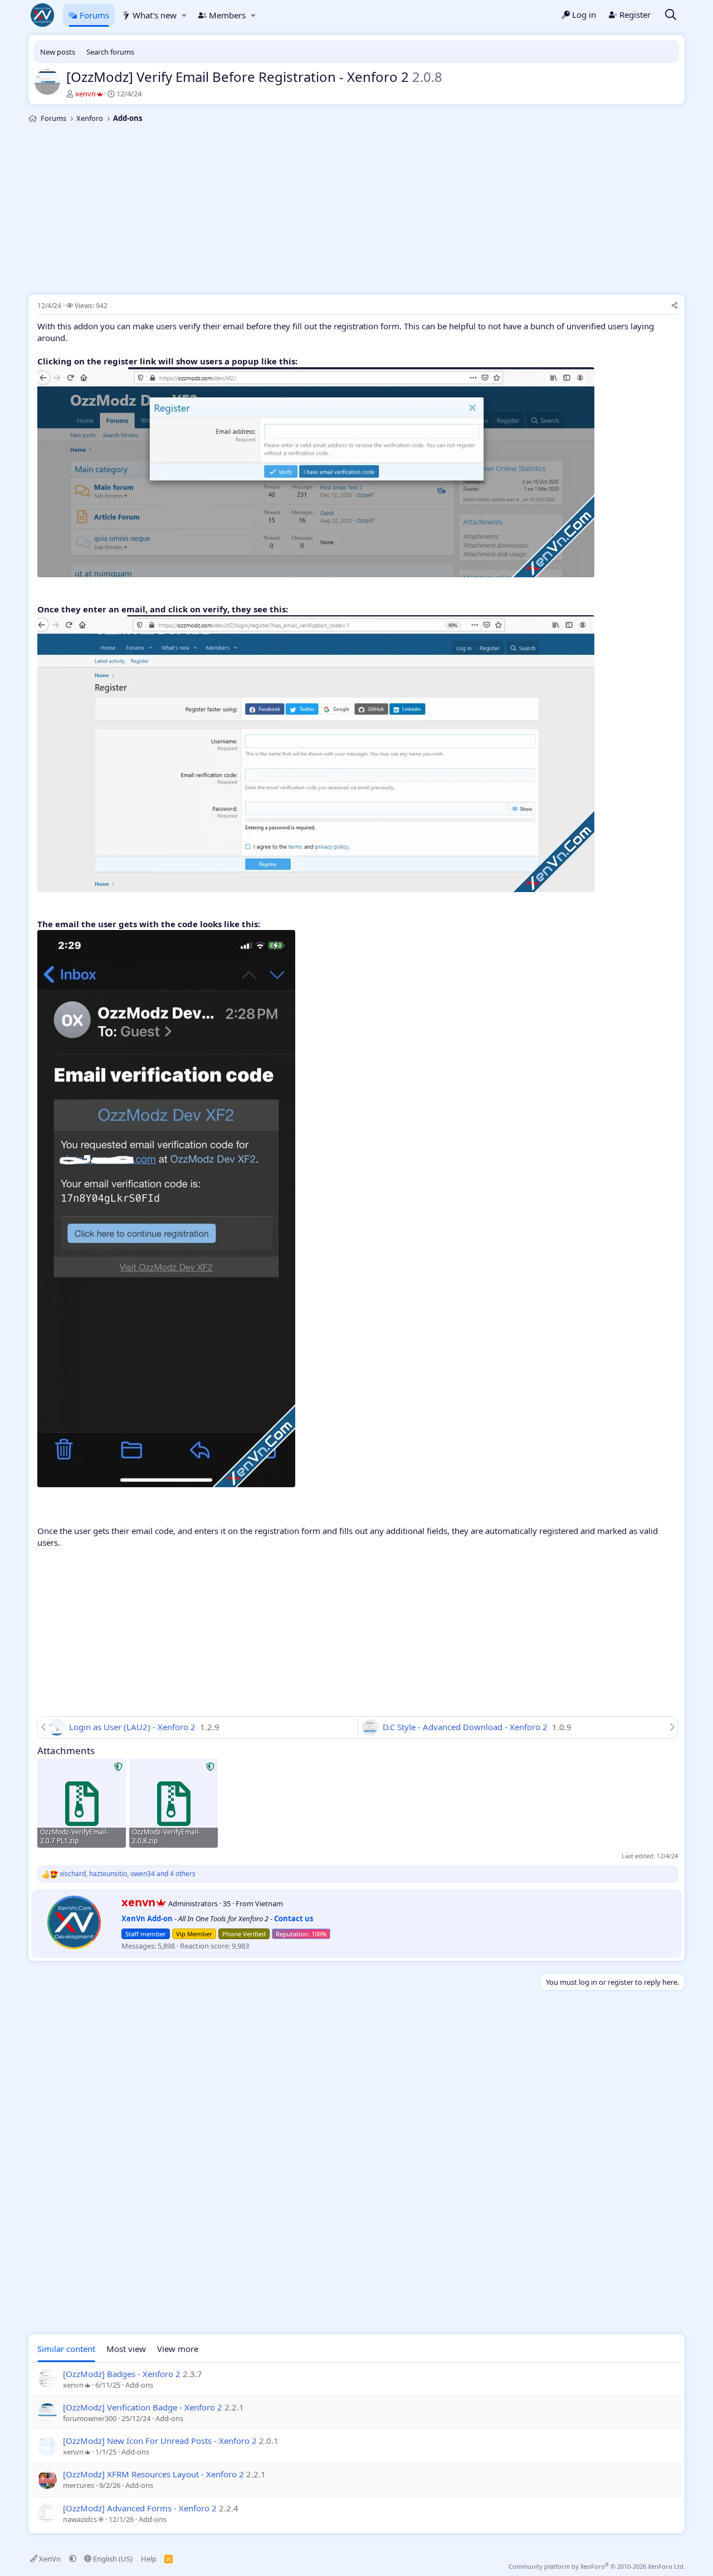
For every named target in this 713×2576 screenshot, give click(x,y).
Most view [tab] (126, 2349)
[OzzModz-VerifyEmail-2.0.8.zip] (174, 1803)
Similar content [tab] (66, 2349)
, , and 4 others (128, 1874)
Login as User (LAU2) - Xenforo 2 (133, 1727)
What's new (155, 15)
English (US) (112, 2559)
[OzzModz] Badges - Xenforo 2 (122, 2374)
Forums (94, 15)
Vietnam (269, 1903)
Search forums (110, 52)
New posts (58, 52)
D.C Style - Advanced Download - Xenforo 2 (466, 1727)
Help (149, 2559)
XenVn (50, 2559)
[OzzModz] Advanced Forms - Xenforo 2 (140, 2508)
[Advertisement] (356, 211)
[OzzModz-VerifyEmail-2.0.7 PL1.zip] (82, 1803)
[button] (184, 15)
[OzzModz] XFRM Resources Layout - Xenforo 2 (153, 2474)
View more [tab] (178, 2349)
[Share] (675, 306)
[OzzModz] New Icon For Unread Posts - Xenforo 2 (160, 2441)
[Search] (671, 15)
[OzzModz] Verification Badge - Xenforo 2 (143, 2407)
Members (227, 15)
